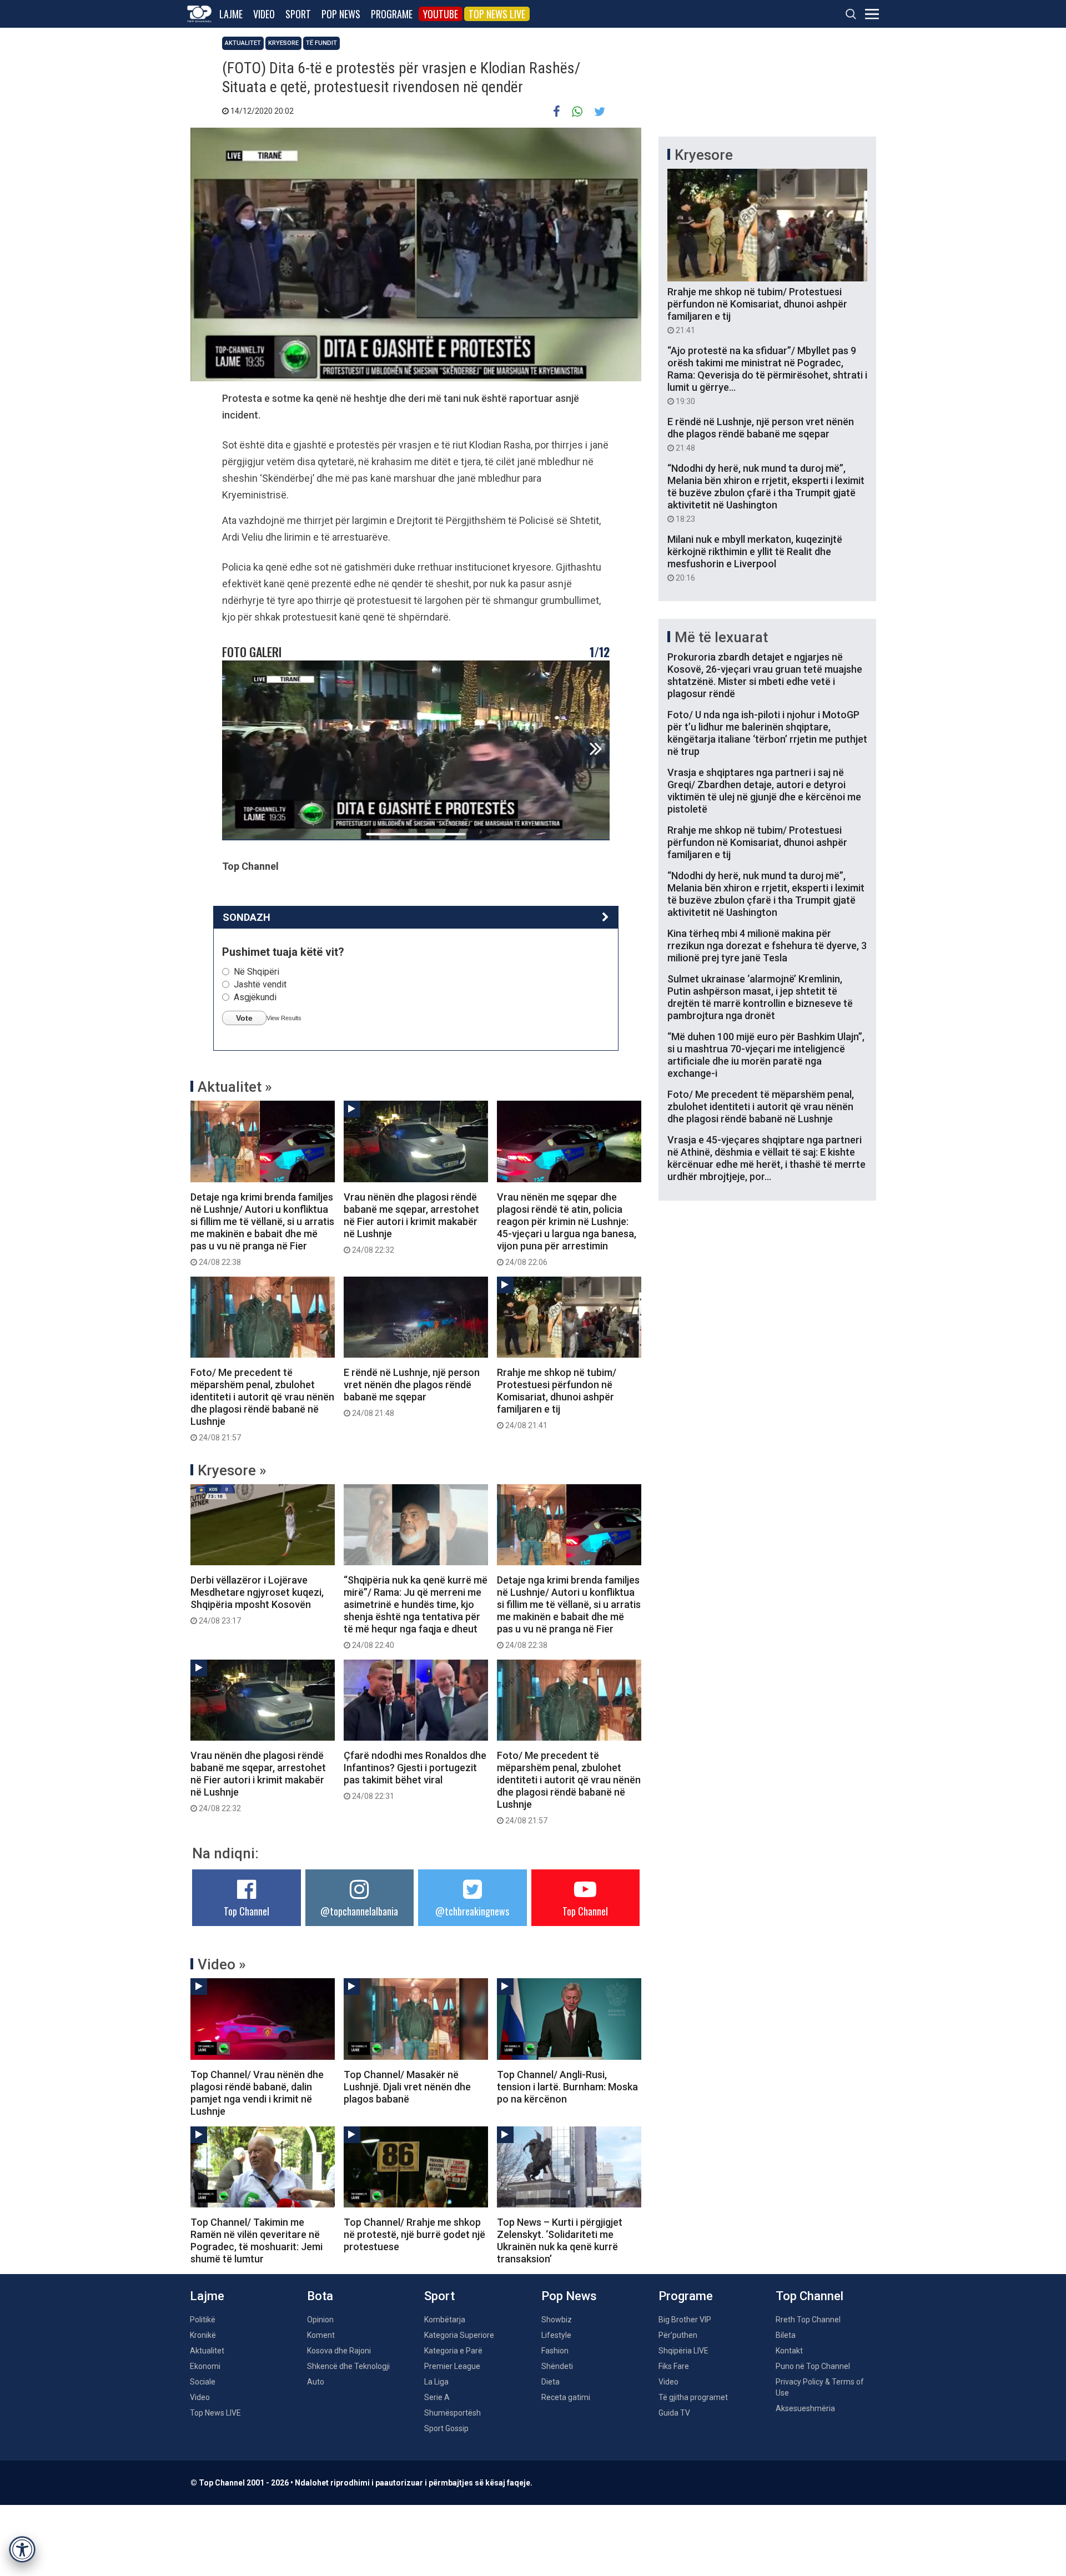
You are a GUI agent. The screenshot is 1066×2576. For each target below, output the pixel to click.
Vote (244, 1018)
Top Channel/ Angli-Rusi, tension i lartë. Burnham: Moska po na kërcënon (567, 2087)
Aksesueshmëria (805, 2408)
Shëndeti (557, 2366)
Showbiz (557, 2320)
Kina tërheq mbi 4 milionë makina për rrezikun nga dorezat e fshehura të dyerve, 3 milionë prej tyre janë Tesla (767, 946)
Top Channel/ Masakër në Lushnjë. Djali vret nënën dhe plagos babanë (407, 2087)
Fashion (555, 2351)
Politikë (203, 2320)
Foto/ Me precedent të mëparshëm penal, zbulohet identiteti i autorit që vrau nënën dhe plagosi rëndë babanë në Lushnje (262, 1404)
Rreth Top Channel (808, 2320)
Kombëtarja (445, 2320)
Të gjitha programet (693, 2397)
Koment (321, 2335)
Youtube (441, 14)
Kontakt (789, 2351)
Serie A (437, 2397)
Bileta (786, 2335)
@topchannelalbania (359, 1911)
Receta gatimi (566, 2397)
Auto (316, 2382)
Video (264, 14)
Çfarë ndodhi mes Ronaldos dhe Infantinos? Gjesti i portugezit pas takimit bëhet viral (415, 1775)
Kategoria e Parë (453, 2351)
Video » (222, 1964)
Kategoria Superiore (459, 2335)
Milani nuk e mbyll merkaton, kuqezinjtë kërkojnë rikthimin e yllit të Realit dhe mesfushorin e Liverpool (755, 558)
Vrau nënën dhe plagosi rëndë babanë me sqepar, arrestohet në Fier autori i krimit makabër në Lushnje (411, 1223)
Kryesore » (232, 1470)
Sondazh (247, 917)
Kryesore (283, 43)
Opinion (320, 2320)
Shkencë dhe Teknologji (348, 2366)
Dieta (550, 2382)
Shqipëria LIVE (683, 2351)
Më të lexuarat (721, 637)
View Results (284, 1018)
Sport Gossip (446, 2428)
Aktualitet (243, 43)
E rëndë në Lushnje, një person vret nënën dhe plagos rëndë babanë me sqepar (412, 1392)
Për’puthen (678, 2335)
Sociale (203, 2382)
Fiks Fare (674, 2366)
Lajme (231, 14)
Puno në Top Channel (813, 2366)
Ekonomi (205, 2366)
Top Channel (247, 1911)
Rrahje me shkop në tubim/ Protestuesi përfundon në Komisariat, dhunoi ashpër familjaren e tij (557, 1398)
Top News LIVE (497, 14)
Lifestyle (556, 2335)
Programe (392, 14)
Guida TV (674, 2413)
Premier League (452, 2366)
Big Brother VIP (685, 2320)
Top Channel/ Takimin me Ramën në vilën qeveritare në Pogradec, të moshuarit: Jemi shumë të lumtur (257, 2240)
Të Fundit (321, 43)
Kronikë (203, 2335)
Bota (320, 2296)
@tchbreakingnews (472, 1911)
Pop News (341, 14)
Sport (298, 14)
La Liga (436, 2382)
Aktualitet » (235, 1087)
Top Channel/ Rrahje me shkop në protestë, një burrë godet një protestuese (414, 2234)
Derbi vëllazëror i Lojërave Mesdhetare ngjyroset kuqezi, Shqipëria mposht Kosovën (257, 1600)
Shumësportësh (452, 2413)
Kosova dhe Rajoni (339, 2351)
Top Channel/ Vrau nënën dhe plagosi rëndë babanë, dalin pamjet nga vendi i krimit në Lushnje (257, 2093)
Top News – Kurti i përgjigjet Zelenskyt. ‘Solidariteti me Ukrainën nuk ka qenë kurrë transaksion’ (560, 2240)
